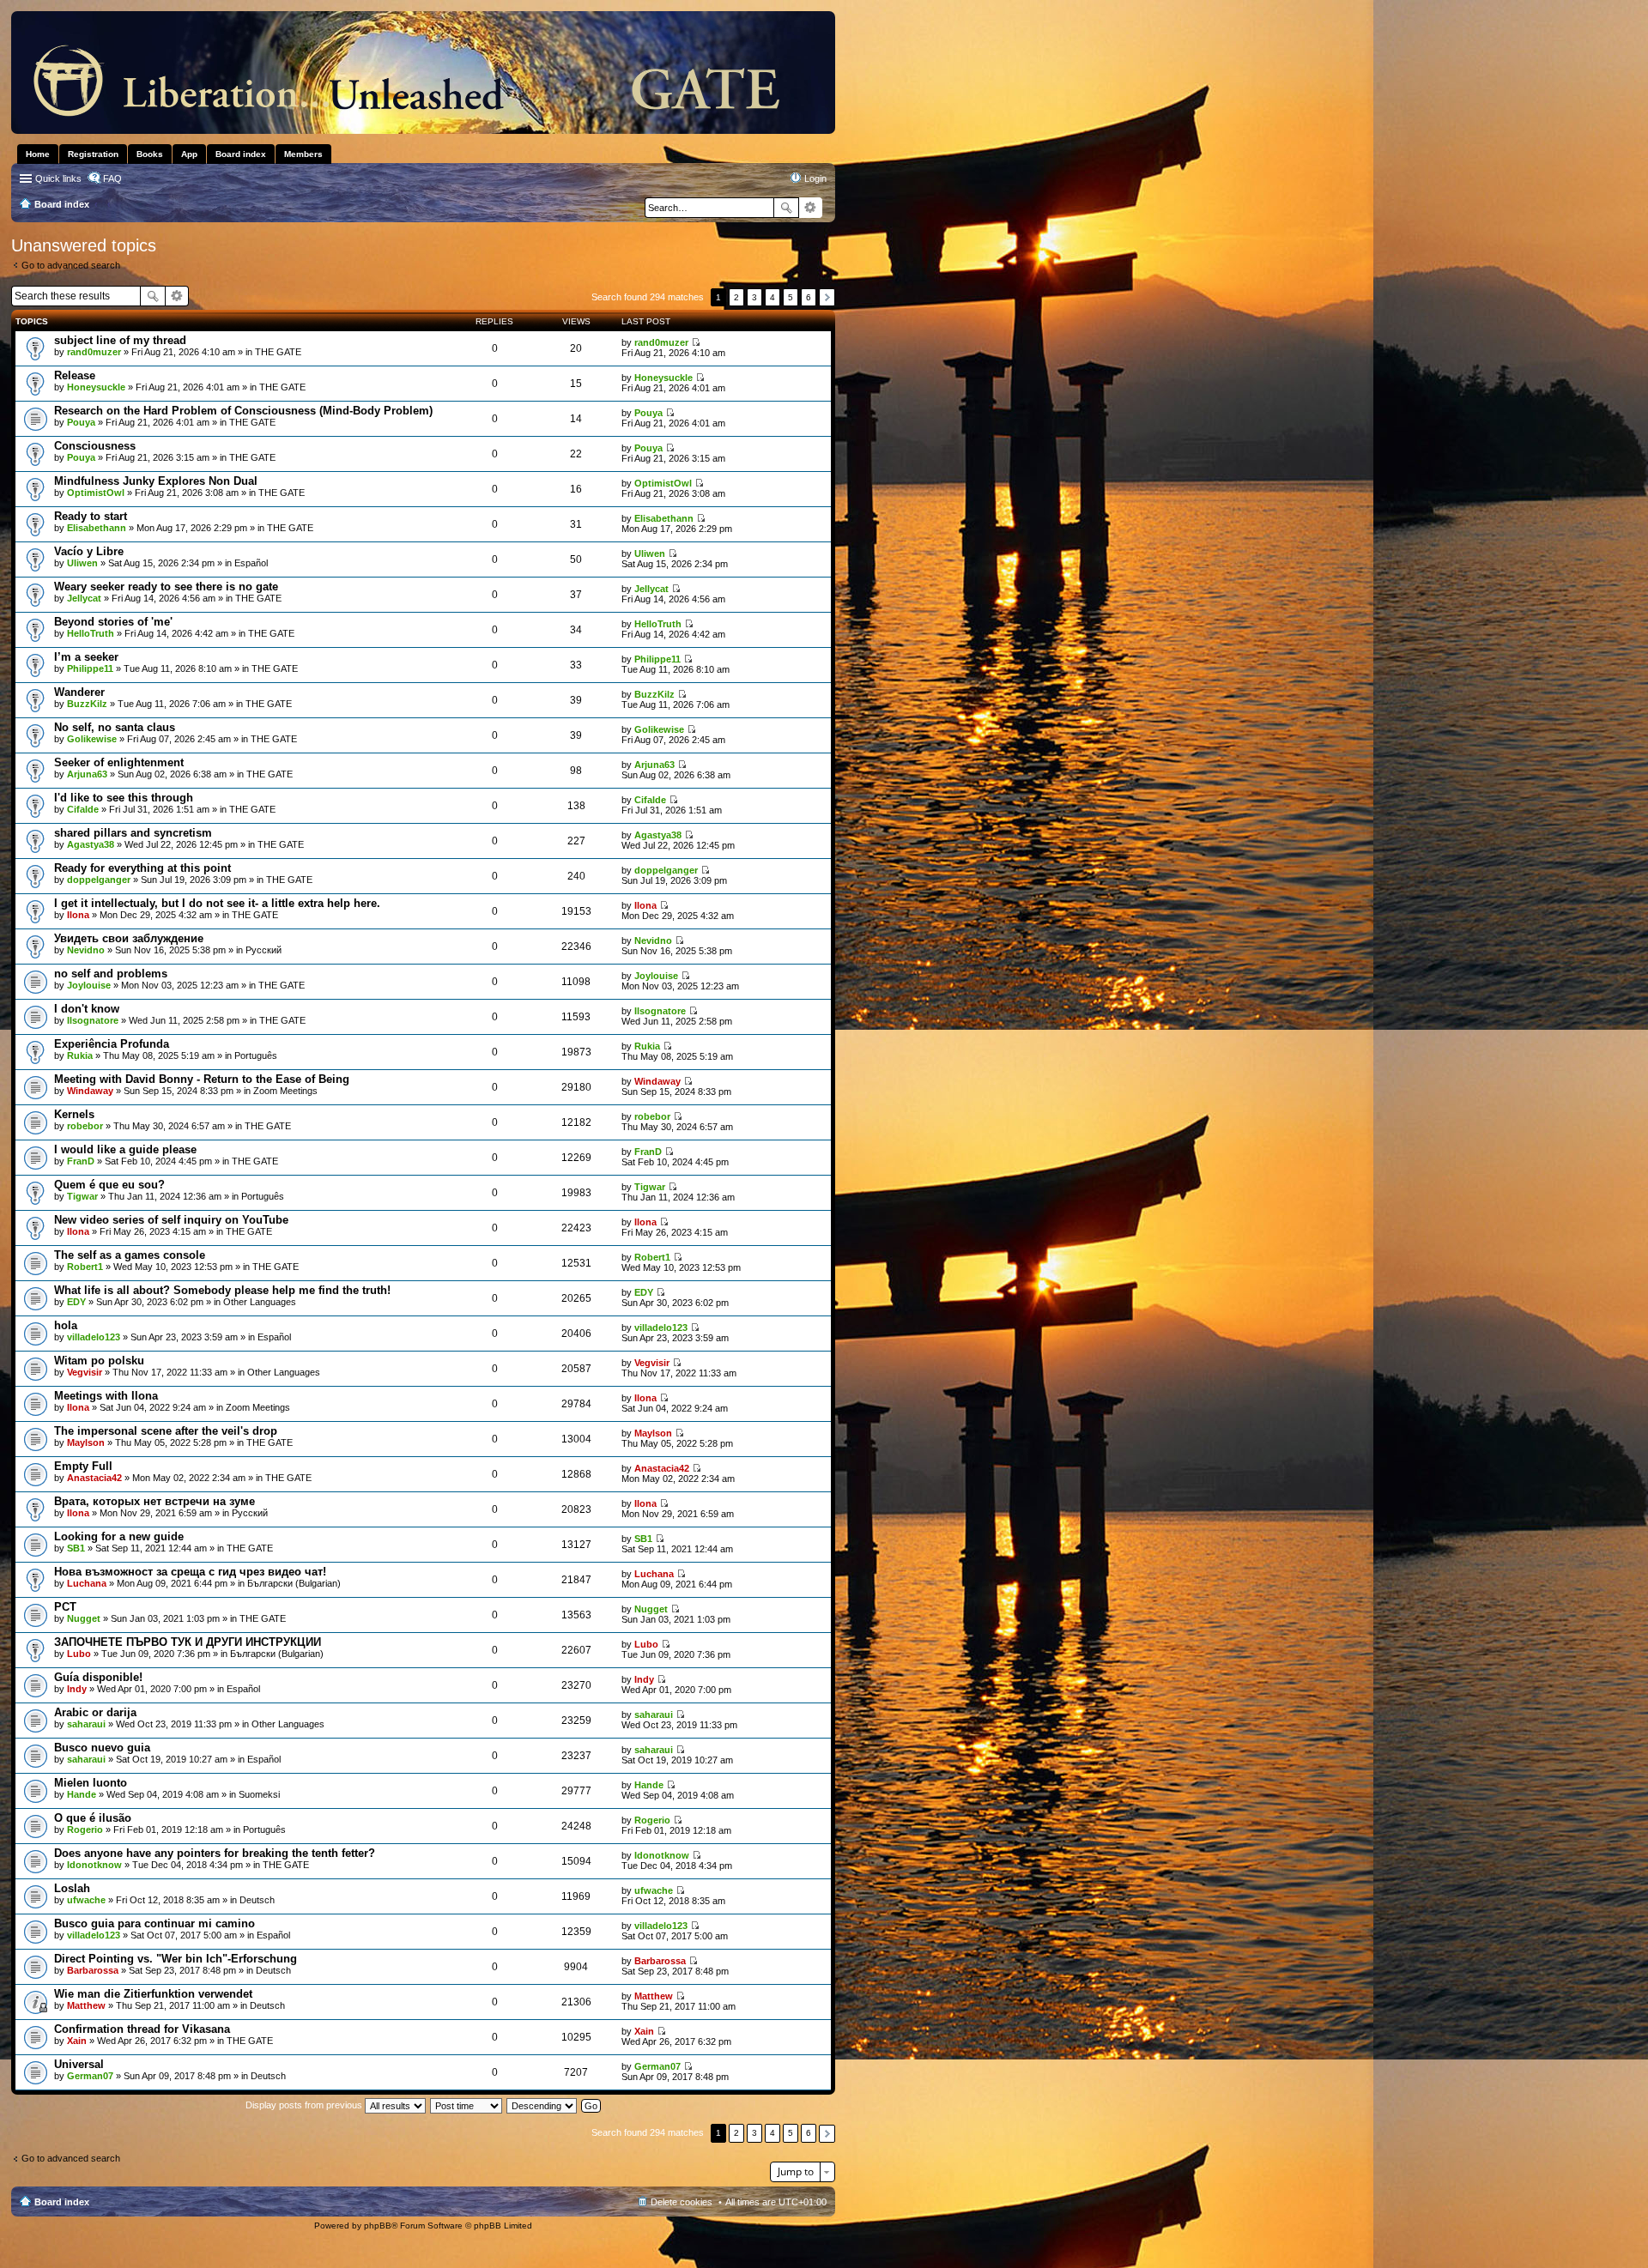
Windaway (90, 1091)
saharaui (86, 1724)
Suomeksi (259, 1794)
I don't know (87, 1009)
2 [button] (736, 297)
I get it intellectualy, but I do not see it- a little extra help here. (217, 903)
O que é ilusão (93, 1818)
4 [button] (772, 297)
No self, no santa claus (115, 727)
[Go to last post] (696, 342)
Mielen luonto (91, 1783)
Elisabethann (97, 528)
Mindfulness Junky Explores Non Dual (156, 481)
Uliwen (82, 563)
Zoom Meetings (285, 1091)
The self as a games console (130, 1255)
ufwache (86, 1900)
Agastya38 (91, 844)
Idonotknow (94, 1865)
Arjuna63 (87, 774)
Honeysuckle (96, 387)
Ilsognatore (93, 1020)
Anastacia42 (94, 1478)
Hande (82, 1794)
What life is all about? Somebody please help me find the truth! (222, 1290)
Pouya (81, 422)
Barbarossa (93, 1970)
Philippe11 (90, 668)
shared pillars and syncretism (133, 833)
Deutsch (257, 1900)
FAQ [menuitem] (112, 178)
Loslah (72, 1888)
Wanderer (79, 692)
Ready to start (91, 516)
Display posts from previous (305, 2105)
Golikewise (92, 739)
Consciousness (95, 446)
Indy (77, 1689)
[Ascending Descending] (542, 2105)
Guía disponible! (98, 1677)
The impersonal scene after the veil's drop (166, 1431)
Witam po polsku (99, 1361)
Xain (77, 2041)
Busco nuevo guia (102, 1748)
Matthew (86, 2005)
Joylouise (89, 985)
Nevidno (86, 950)
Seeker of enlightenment (119, 762)
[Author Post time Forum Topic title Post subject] (467, 2105)
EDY (76, 1302)
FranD (81, 1161)
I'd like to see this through (124, 798)
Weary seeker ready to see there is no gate (166, 587)
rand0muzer (94, 352)
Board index (62, 2202)
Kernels (74, 1114)
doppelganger (99, 880)
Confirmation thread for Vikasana (142, 2029)
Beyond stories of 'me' (113, 622)
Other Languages (260, 1302)
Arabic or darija (95, 1712)
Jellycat (84, 598)
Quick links (58, 178)
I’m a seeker (86, 657)
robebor (85, 1126)
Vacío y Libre (89, 551)
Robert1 (85, 1267)
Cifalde (83, 809)
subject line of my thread (120, 340)
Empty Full (83, 1466)
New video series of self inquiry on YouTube (171, 1220)
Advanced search (811, 208)
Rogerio (85, 1830)
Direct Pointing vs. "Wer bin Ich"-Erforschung (176, 1959)
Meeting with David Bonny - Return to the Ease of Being (202, 1079)
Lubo (79, 1654)
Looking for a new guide (119, 1536)
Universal (79, 2064)
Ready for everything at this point (142, 868)
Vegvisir (85, 1372)
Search (786, 208)
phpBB (378, 2226)
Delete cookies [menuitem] (682, 2202)
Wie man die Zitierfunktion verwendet (153, 1994)
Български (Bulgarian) (294, 1583)
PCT (65, 1607)
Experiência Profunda (112, 1044)
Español (251, 563)
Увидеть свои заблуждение (129, 938)
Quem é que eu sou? (109, 1185)
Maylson (86, 1442)
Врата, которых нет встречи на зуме (154, 1501)
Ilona (78, 915)
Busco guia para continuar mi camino (154, 1923)
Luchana (87, 1583)
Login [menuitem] (815, 178)
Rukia (80, 1055)
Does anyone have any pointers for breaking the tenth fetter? (215, 1853)
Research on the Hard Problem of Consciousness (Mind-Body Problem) (243, 411)
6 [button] (809, 297)
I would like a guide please (125, 1149)
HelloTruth (91, 633)
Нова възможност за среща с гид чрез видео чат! (190, 1572)
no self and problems (111, 974)
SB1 (76, 1548)
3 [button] (754, 297)
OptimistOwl (96, 493)
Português (256, 1055)
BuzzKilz (87, 704)
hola (66, 1325)
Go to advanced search (71, 265)
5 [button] (791, 297)
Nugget (84, 1618)
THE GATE (278, 352)
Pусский (264, 950)
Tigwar (82, 1196)
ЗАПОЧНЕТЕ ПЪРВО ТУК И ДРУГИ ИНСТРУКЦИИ (188, 1642)
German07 (90, 2076)
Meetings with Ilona (106, 1396)
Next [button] (827, 297)
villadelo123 (94, 1337)
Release (75, 375)
